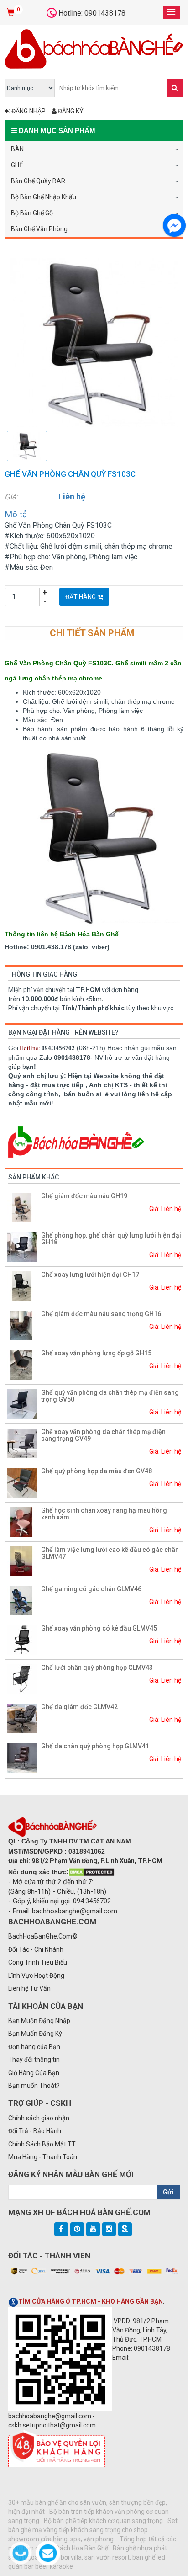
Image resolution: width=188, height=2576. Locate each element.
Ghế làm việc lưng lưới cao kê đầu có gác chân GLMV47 (110, 1553)
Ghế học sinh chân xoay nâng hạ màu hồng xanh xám (104, 1514)
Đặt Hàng (81, 597)
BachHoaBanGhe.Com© (43, 1936)
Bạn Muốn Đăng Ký (35, 2034)
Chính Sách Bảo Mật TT (42, 2144)
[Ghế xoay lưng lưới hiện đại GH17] (22, 1285)
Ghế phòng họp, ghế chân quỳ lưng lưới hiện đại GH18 (111, 1239)
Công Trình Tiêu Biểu (38, 1962)
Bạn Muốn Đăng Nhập (39, 2021)
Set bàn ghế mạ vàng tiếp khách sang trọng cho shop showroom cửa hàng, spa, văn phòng (93, 2530)
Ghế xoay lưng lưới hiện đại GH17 (90, 1275)
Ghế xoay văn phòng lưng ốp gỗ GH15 (96, 1353)
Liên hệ (72, 497)
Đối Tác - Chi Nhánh (36, 1949)
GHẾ (17, 165)
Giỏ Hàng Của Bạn (34, 2073)
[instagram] (109, 2229)
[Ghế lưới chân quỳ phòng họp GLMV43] (22, 1678)
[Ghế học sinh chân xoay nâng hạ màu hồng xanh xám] (22, 1521)
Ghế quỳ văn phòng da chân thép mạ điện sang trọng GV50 (110, 1396)
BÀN (17, 149)
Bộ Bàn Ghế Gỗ (32, 213)
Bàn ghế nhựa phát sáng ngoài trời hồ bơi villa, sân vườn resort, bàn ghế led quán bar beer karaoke (88, 2557)
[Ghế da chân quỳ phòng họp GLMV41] (22, 1757)
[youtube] (93, 2229)
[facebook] (61, 2229)
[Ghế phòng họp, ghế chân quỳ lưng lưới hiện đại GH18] (22, 1246)
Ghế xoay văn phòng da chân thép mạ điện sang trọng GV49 (103, 1435)
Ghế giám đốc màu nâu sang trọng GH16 (101, 1314)
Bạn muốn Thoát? (34, 2086)
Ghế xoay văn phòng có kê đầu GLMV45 (99, 1628)
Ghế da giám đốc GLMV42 (79, 1707)
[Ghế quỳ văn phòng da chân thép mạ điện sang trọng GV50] (22, 1403)
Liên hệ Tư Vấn (29, 1988)
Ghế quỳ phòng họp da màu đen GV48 (97, 1471)
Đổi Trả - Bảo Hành (35, 2131)
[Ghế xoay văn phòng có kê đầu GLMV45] (22, 1639)
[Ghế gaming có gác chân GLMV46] (22, 1600)
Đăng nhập (28, 111)
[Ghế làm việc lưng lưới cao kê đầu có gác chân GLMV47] (22, 1561)
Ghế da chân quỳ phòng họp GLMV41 (95, 1746)
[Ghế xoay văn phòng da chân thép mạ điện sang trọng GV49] (22, 1443)
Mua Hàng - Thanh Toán (43, 2157)
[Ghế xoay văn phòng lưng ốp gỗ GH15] (22, 1364)
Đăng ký (70, 111)
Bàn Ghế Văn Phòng (39, 229)
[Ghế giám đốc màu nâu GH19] (22, 1207)
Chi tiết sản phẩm (92, 633)
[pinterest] (77, 2229)
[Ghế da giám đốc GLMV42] (22, 1718)
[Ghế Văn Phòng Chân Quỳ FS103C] (94, 342)
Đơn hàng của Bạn (34, 2047)
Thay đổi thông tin (34, 2060)
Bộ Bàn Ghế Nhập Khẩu (44, 197)
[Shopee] (125, 2229)
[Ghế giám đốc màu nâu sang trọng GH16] (22, 1325)
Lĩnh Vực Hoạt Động (36, 1976)
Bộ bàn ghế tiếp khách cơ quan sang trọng (103, 2521)
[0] (12, 13)
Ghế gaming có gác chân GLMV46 (91, 1589)
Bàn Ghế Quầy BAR (38, 181)
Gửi (168, 2192)
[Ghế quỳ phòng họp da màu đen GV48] (22, 1482)
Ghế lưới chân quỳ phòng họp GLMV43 (97, 1668)
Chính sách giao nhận (39, 2118)
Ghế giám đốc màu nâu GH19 (84, 1196)
